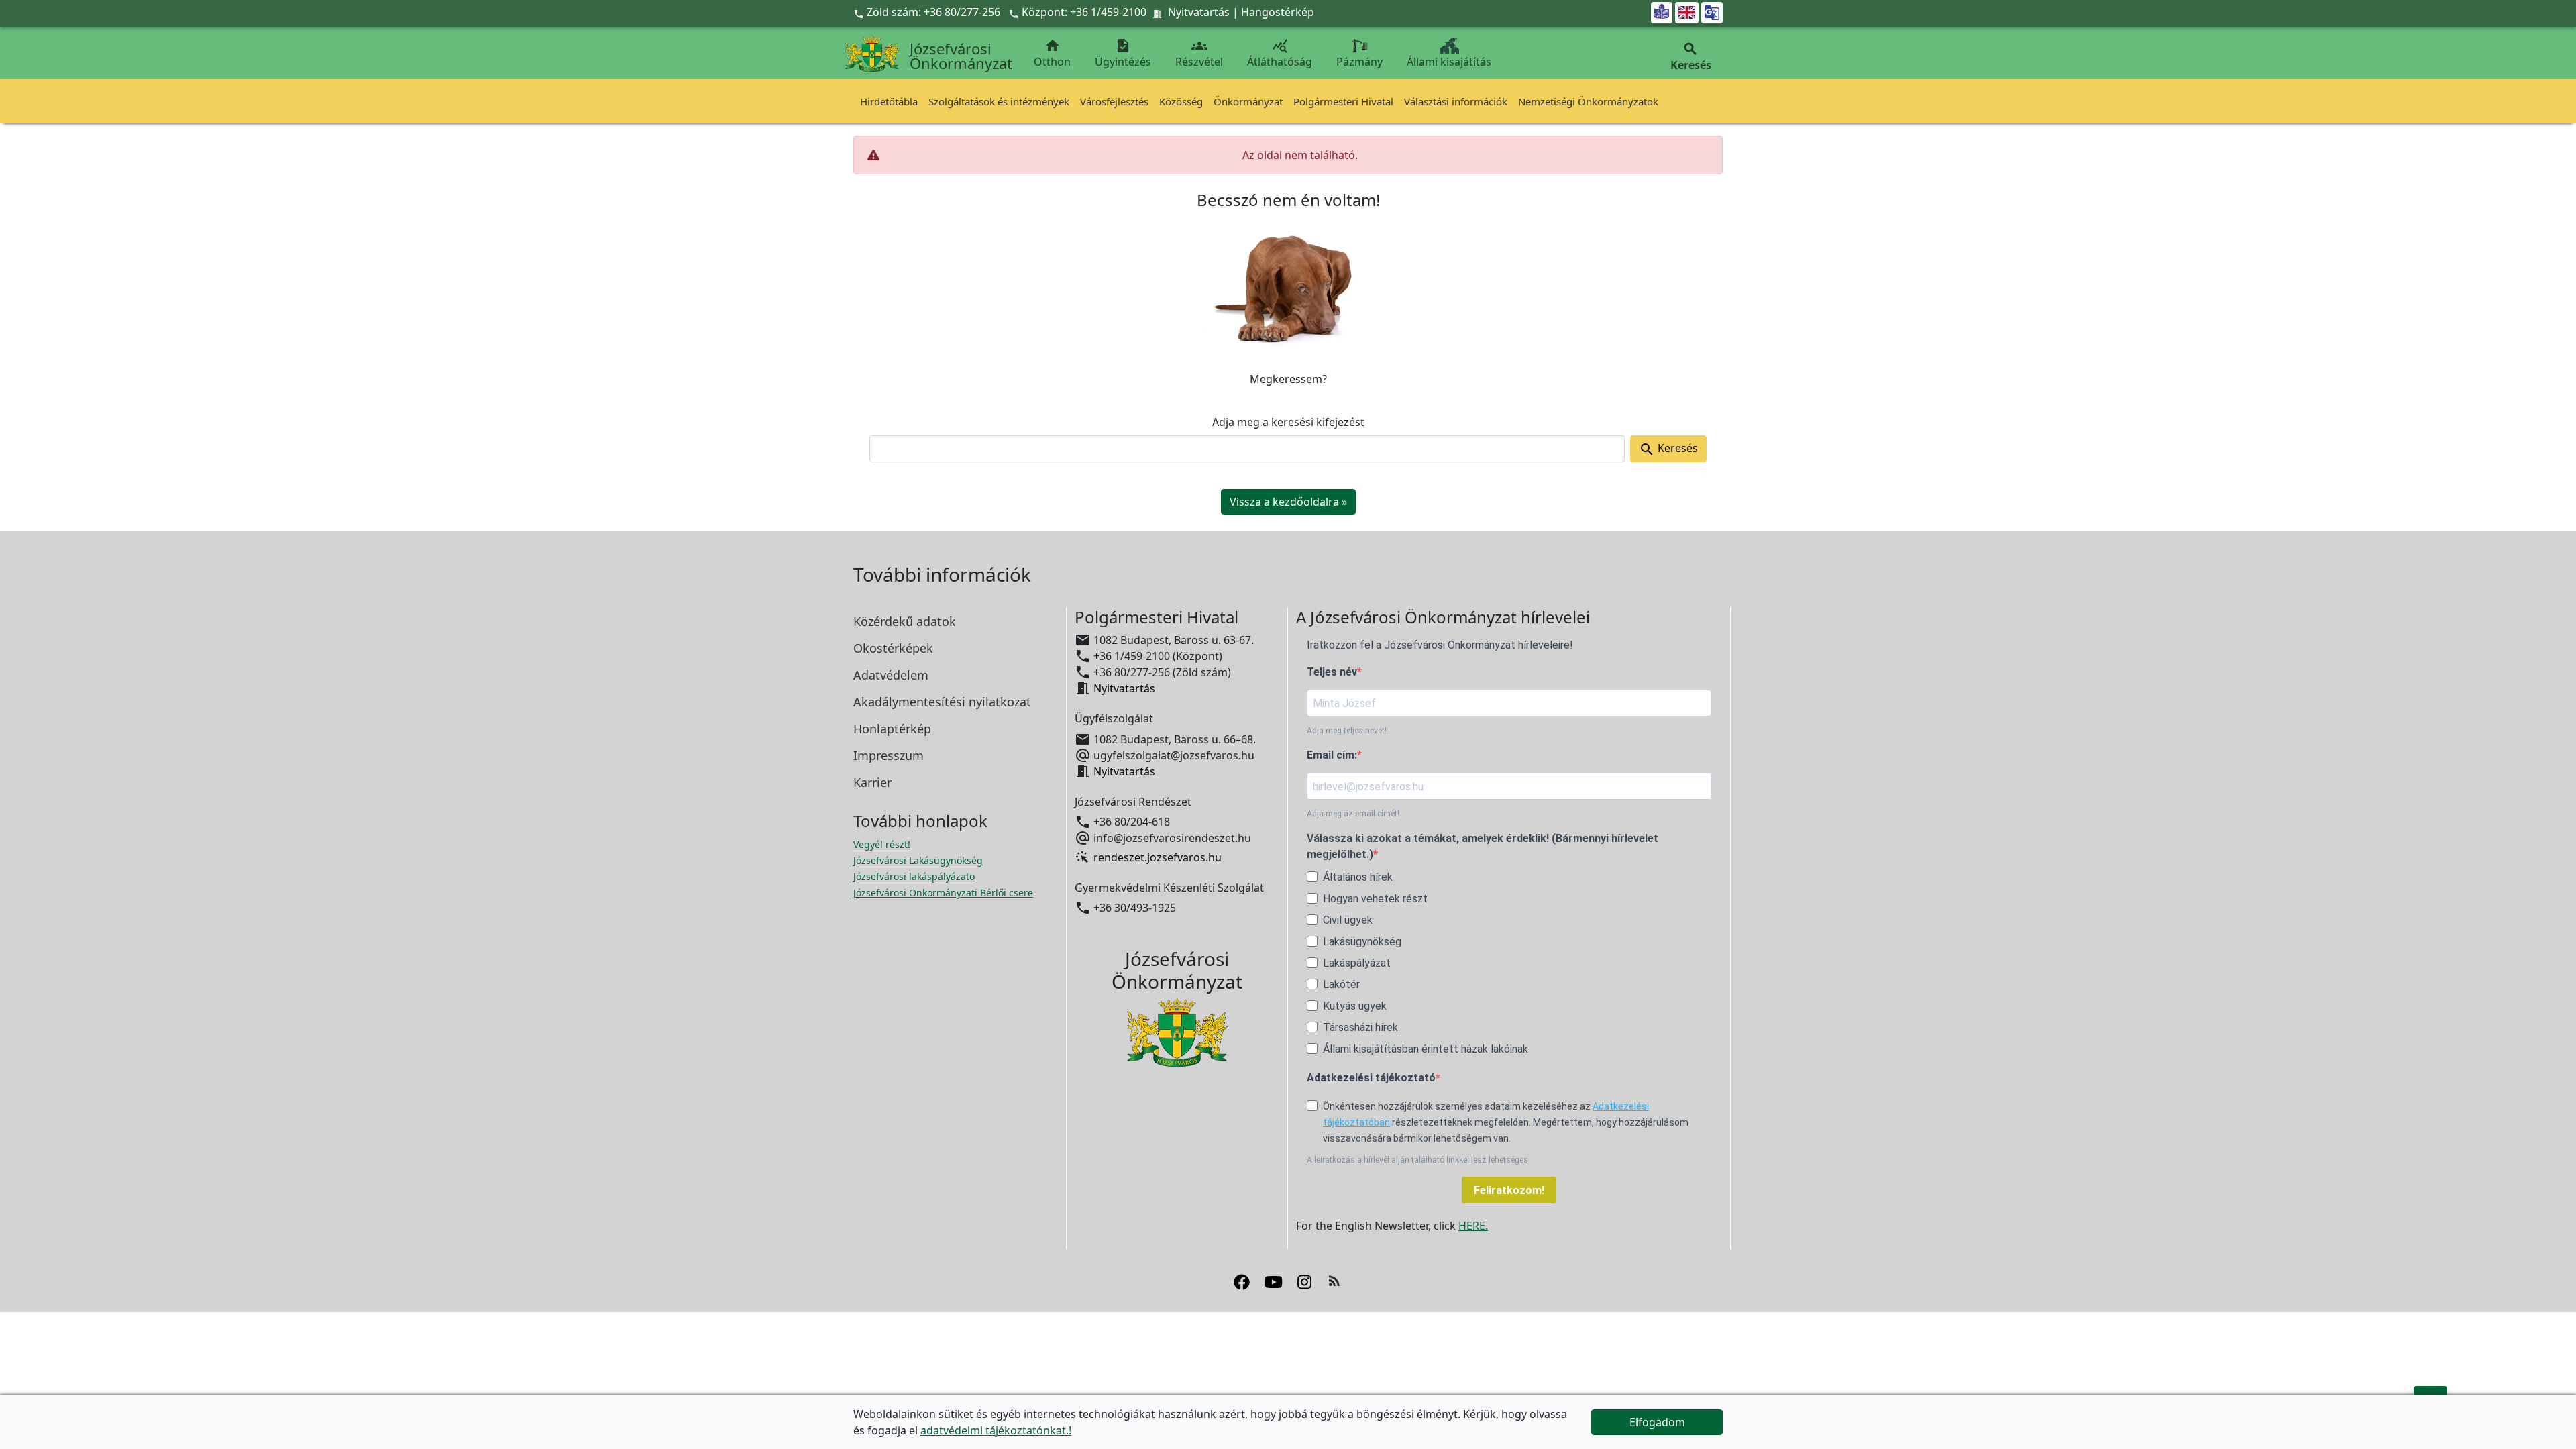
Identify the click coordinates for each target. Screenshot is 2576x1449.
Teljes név (1332, 672)
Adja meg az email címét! (1353, 814)
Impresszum (889, 755)
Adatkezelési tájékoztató (1371, 1078)
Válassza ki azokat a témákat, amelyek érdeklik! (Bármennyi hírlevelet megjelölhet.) (1483, 846)
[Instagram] (1304, 1281)
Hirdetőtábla (889, 101)
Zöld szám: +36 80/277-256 (928, 12)
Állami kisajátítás (1449, 62)
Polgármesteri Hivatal (1343, 101)
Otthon (1052, 53)
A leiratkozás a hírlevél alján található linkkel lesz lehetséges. (1418, 1160)
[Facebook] (1242, 1281)
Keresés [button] (1691, 57)
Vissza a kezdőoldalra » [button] (1288, 502)
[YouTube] (1274, 1281)
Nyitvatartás (1199, 12)
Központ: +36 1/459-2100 (1084, 12)
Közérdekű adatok (905, 621)
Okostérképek (893, 648)
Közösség (1181, 101)
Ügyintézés (1123, 53)
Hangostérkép (1278, 12)
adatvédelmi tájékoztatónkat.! (996, 1430)
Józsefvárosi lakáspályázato (914, 876)
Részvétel (1199, 53)
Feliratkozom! (1509, 1190)
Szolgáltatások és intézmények (999, 101)
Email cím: (1332, 755)
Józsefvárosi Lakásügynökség (918, 860)
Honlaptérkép (892, 729)
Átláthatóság (1280, 53)
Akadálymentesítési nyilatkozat (942, 702)
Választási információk (1456, 101)
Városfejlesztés (1114, 101)
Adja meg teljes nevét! (1347, 731)
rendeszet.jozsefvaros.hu (1158, 857)
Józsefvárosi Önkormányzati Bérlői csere (943, 893)
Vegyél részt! (882, 844)
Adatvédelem (891, 675)
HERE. (1473, 1226)
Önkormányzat (1248, 101)
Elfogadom (1657, 1422)
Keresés (1668, 449)
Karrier (872, 782)
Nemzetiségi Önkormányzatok (1588, 101)
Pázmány (1359, 62)
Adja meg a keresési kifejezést (1288, 422)
